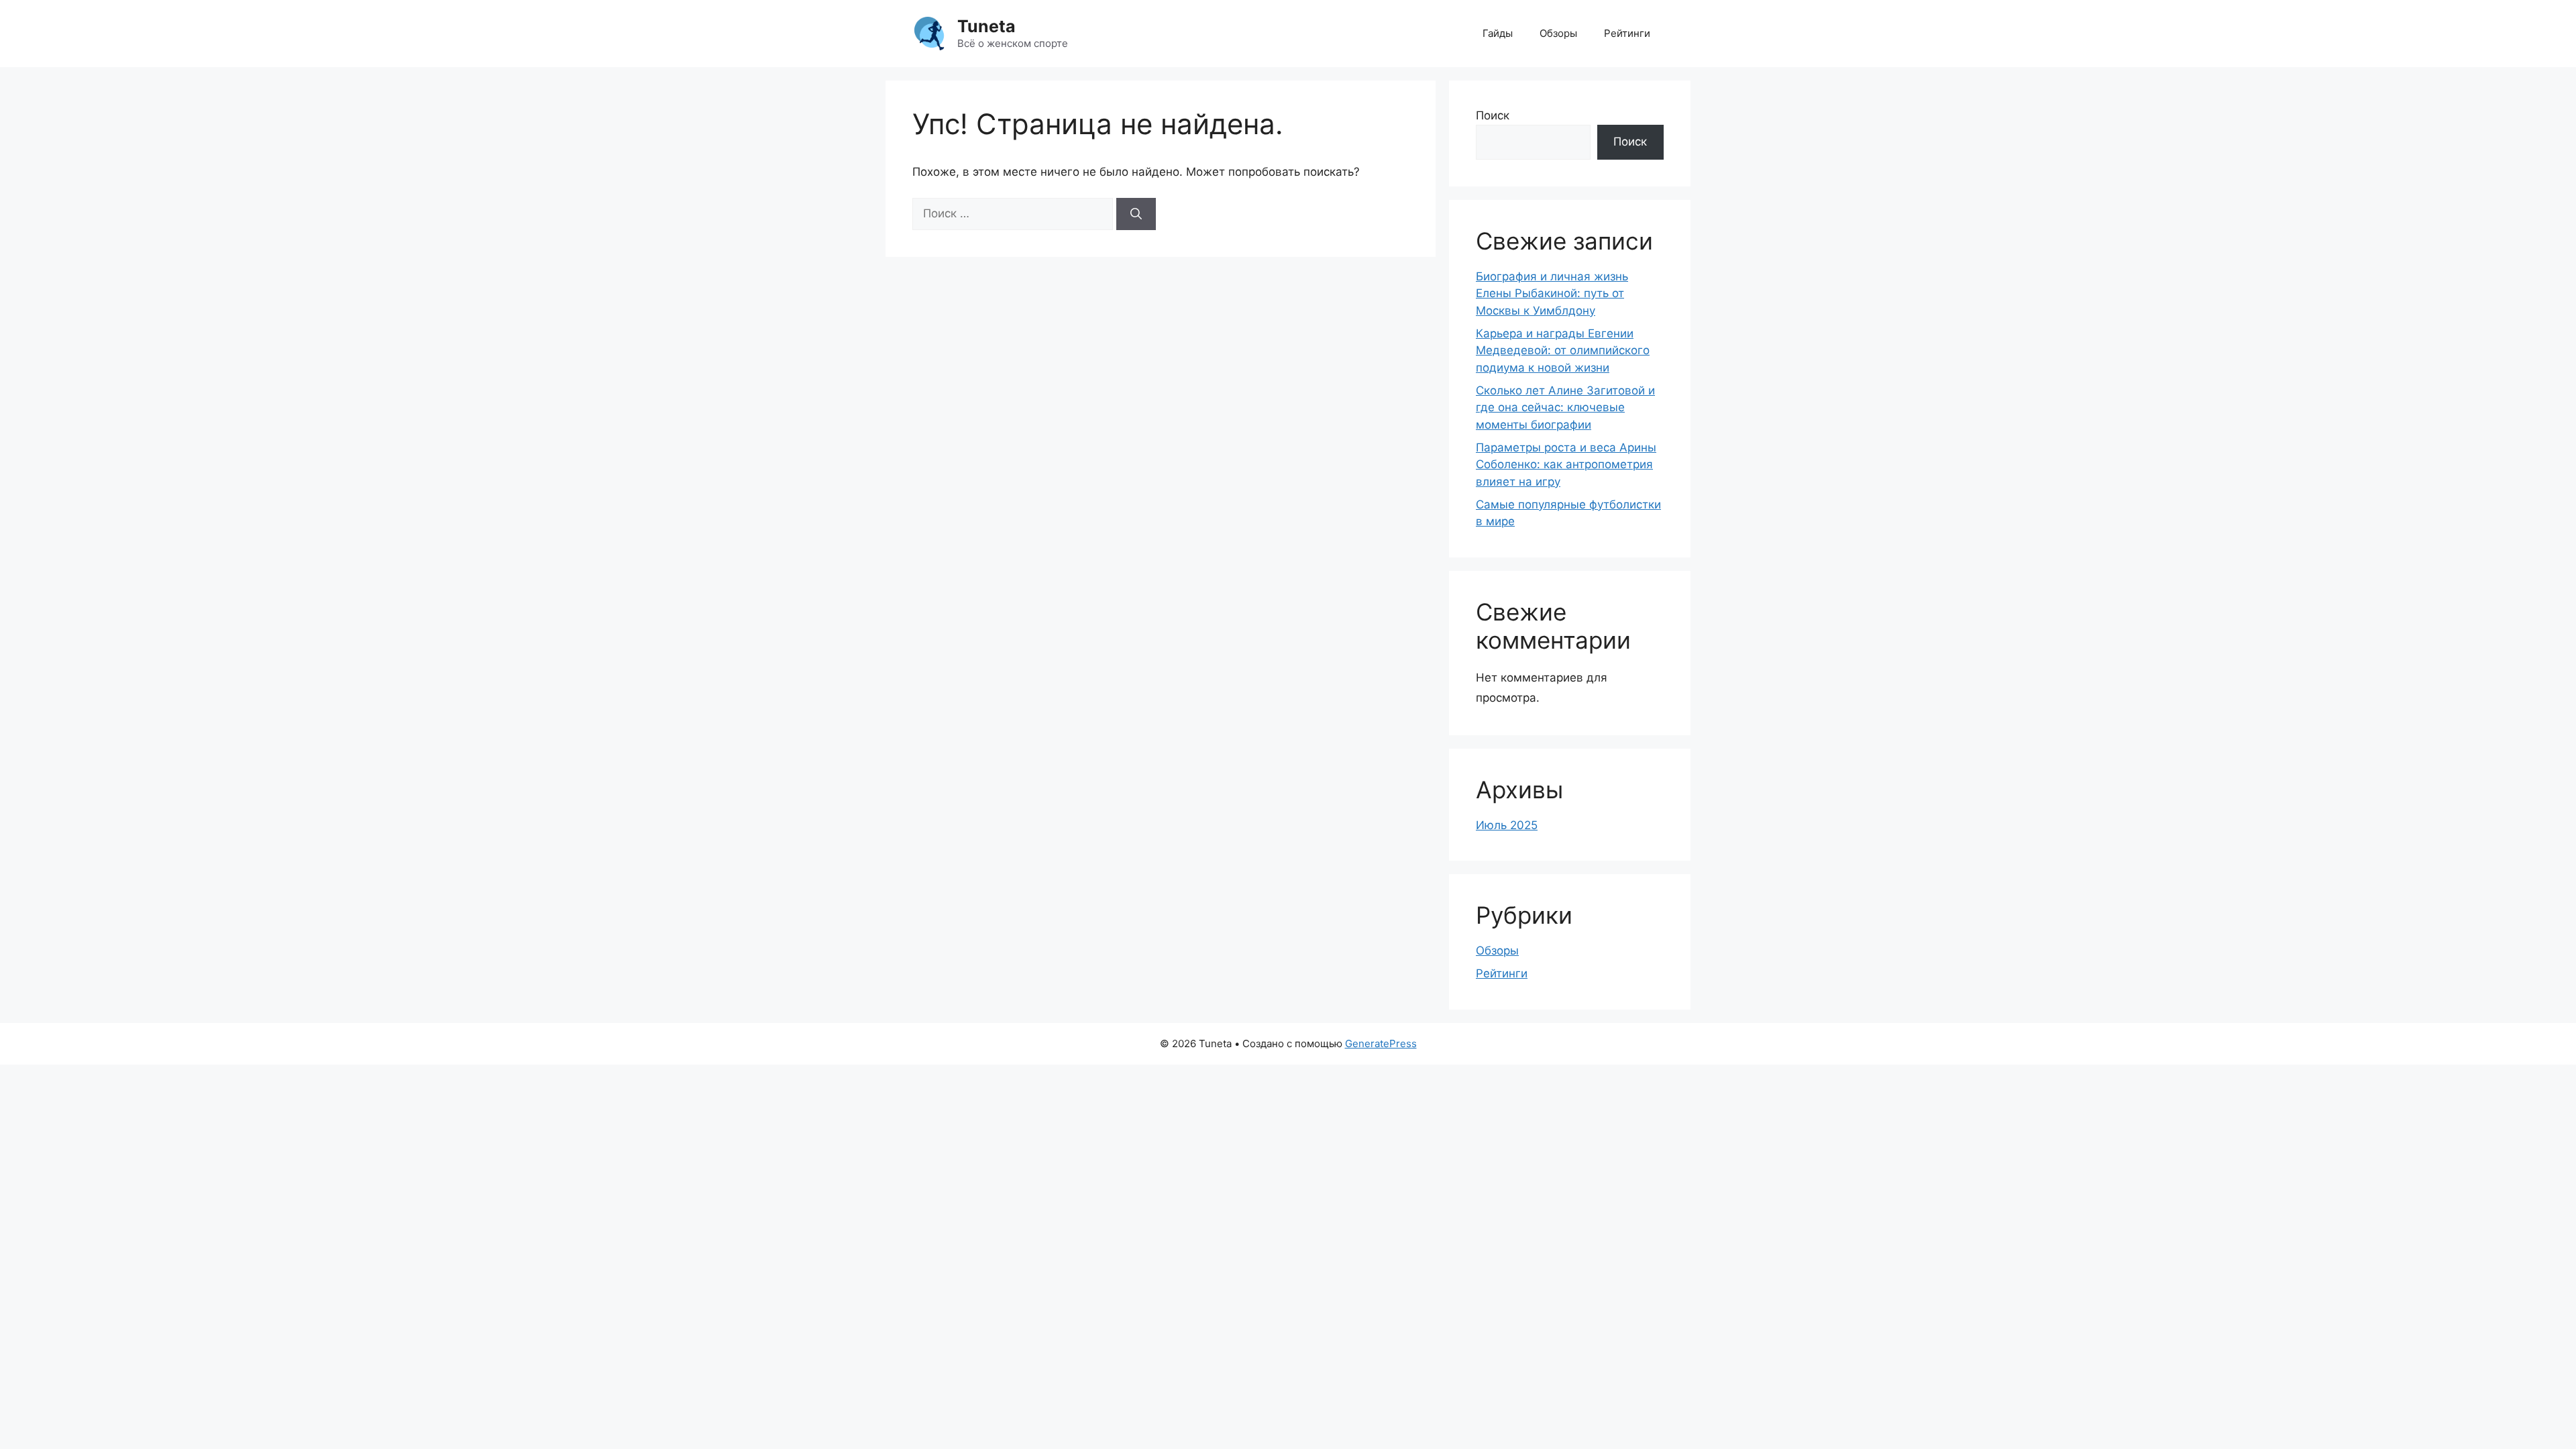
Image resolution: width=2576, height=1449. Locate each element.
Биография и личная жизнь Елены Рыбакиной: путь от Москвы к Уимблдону (1552, 293)
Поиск (1493, 115)
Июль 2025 (1507, 825)
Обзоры (1558, 33)
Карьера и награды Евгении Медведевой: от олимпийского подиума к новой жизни (1563, 351)
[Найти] (1136, 214)
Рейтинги (1627, 33)
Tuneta (986, 26)
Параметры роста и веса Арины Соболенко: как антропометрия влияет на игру (1566, 465)
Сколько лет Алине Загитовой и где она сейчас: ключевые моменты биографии (1565, 408)
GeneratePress (1381, 1043)
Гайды (1498, 33)
